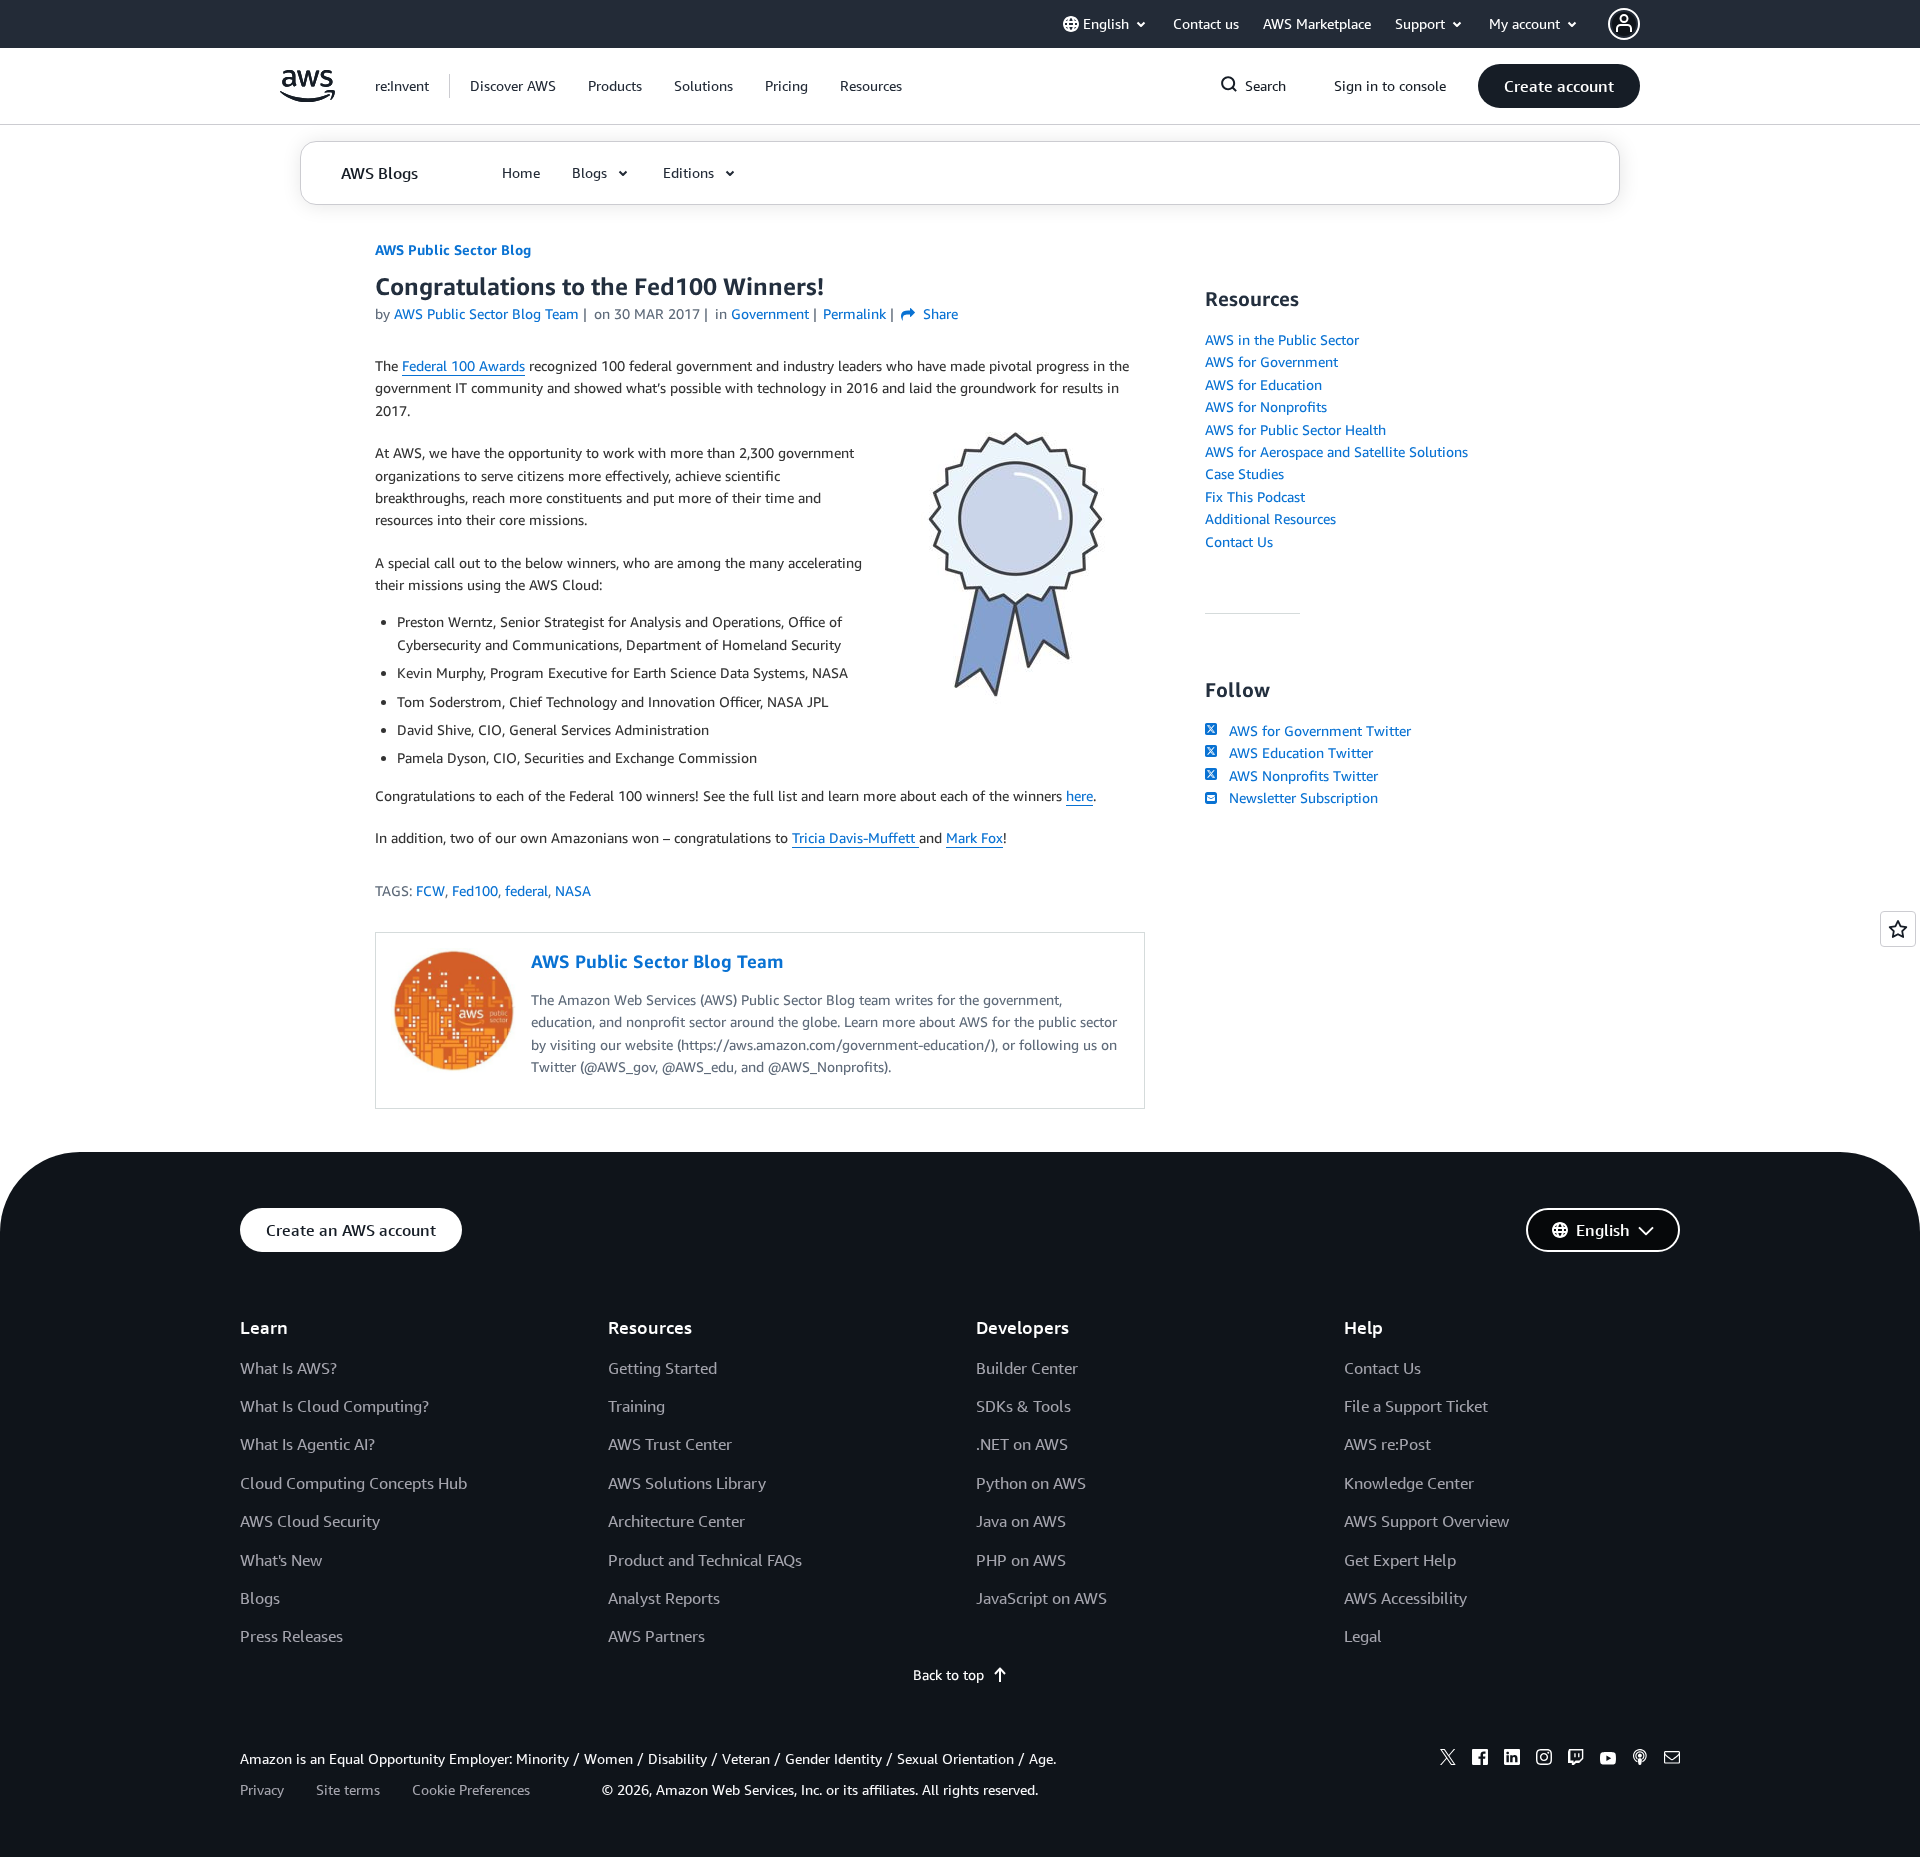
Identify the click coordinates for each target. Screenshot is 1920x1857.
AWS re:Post (1387, 1444)
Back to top (948, 1674)
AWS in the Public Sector (1282, 339)
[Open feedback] (1898, 929)
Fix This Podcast (1255, 496)
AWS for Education (1263, 384)
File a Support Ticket (1416, 1406)
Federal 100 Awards (463, 365)
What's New (281, 1560)
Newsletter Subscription (1299, 797)
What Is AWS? (288, 1368)
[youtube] (1608, 1760)
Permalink (854, 313)
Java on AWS (1021, 1521)
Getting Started (662, 1368)
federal (526, 890)
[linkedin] (1512, 1760)
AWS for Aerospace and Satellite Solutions (1336, 451)
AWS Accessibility (1405, 1598)
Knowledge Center (1409, 1483)
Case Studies (1244, 473)
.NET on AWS (1022, 1444)
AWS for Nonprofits (1266, 406)
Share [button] (938, 313)
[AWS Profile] (1624, 24)
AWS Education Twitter (1297, 752)
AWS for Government (1271, 361)
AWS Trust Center (670, 1444)
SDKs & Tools (1023, 1406)
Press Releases (291, 1636)
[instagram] (1544, 1760)
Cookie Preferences (471, 1789)
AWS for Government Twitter (1316, 730)
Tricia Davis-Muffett (855, 837)
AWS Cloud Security (310, 1521)
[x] (1448, 1760)
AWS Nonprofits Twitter (1299, 775)
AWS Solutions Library (687, 1483)
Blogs (260, 1598)
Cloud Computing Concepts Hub (353, 1483)
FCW (430, 890)
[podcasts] (1640, 1760)
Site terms (348, 1789)
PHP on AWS (1021, 1560)
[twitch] (1576, 1760)
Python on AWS (1031, 1483)
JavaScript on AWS (1041, 1598)
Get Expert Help (1400, 1560)
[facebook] (1480, 1760)
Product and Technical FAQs (705, 1560)
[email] (1672, 1760)
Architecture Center (676, 1521)
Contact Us (1239, 541)
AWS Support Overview (1426, 1521)
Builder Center (1027, 1368)
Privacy (262, 1789)
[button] (513, 86)
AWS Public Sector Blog (453, 249)
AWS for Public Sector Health (1295, 429)
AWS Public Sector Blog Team (486, 313)
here (1079, 795)
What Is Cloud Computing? (334, 1406)
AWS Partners (656, 1636)
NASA (573, 890)
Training (636, 1406)
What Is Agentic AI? (307, 1444)
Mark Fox (974, 837)
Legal (1363, 1636)
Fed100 (475, 890)
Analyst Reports (664, 1598)
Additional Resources (1270, 518)
